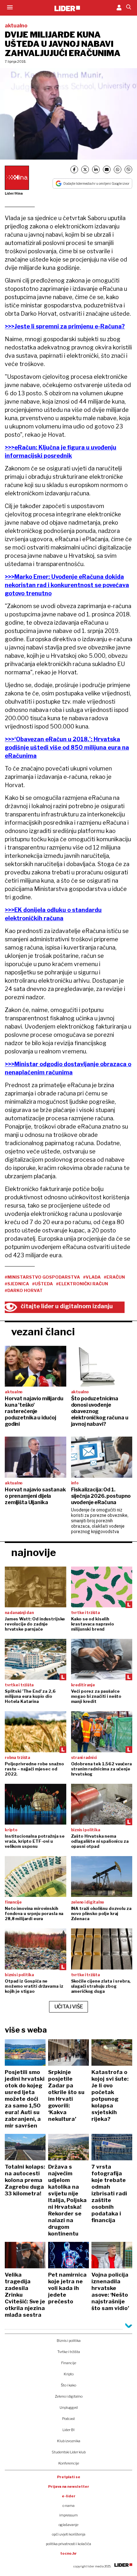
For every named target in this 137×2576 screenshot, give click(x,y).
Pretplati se (69, 2477)
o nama (68, 2506)
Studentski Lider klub (69, 2452)
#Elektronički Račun (82, 1284)
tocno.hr (68, 2553)
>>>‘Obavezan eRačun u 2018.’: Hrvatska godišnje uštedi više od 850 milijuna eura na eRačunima (67, 747)
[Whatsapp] (118, 169)
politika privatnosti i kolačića (68, 2544)
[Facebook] (74, 169)
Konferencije (69, 2463)
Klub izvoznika (69, 2441)
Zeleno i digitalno (69, 2396)
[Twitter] (85, 169)
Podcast (68, 2419)
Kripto (69, 2374)
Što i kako (68, 2385)
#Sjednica (17, 1284)
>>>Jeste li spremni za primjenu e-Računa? (65, 326)
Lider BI (68, 2430)
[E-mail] (107, 169)
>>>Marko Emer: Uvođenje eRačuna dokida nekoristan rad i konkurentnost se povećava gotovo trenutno (67, 585)
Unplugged (69, 2407)
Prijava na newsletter (69, 2486)
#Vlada (92, 1277)
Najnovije (34, 1552)
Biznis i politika (69, 2341)
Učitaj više (69, 2007)
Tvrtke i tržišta (69, 2352)
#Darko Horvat (24, 1290)
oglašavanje (68, 2525)
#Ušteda (43, 1284)
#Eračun (114, 1277)
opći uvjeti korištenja (69, 2534)
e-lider (69, 2496)
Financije (69, 2363)
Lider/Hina (14, 193)
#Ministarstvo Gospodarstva (42, 1277)
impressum (68, 2515)
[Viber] (128, 169)
